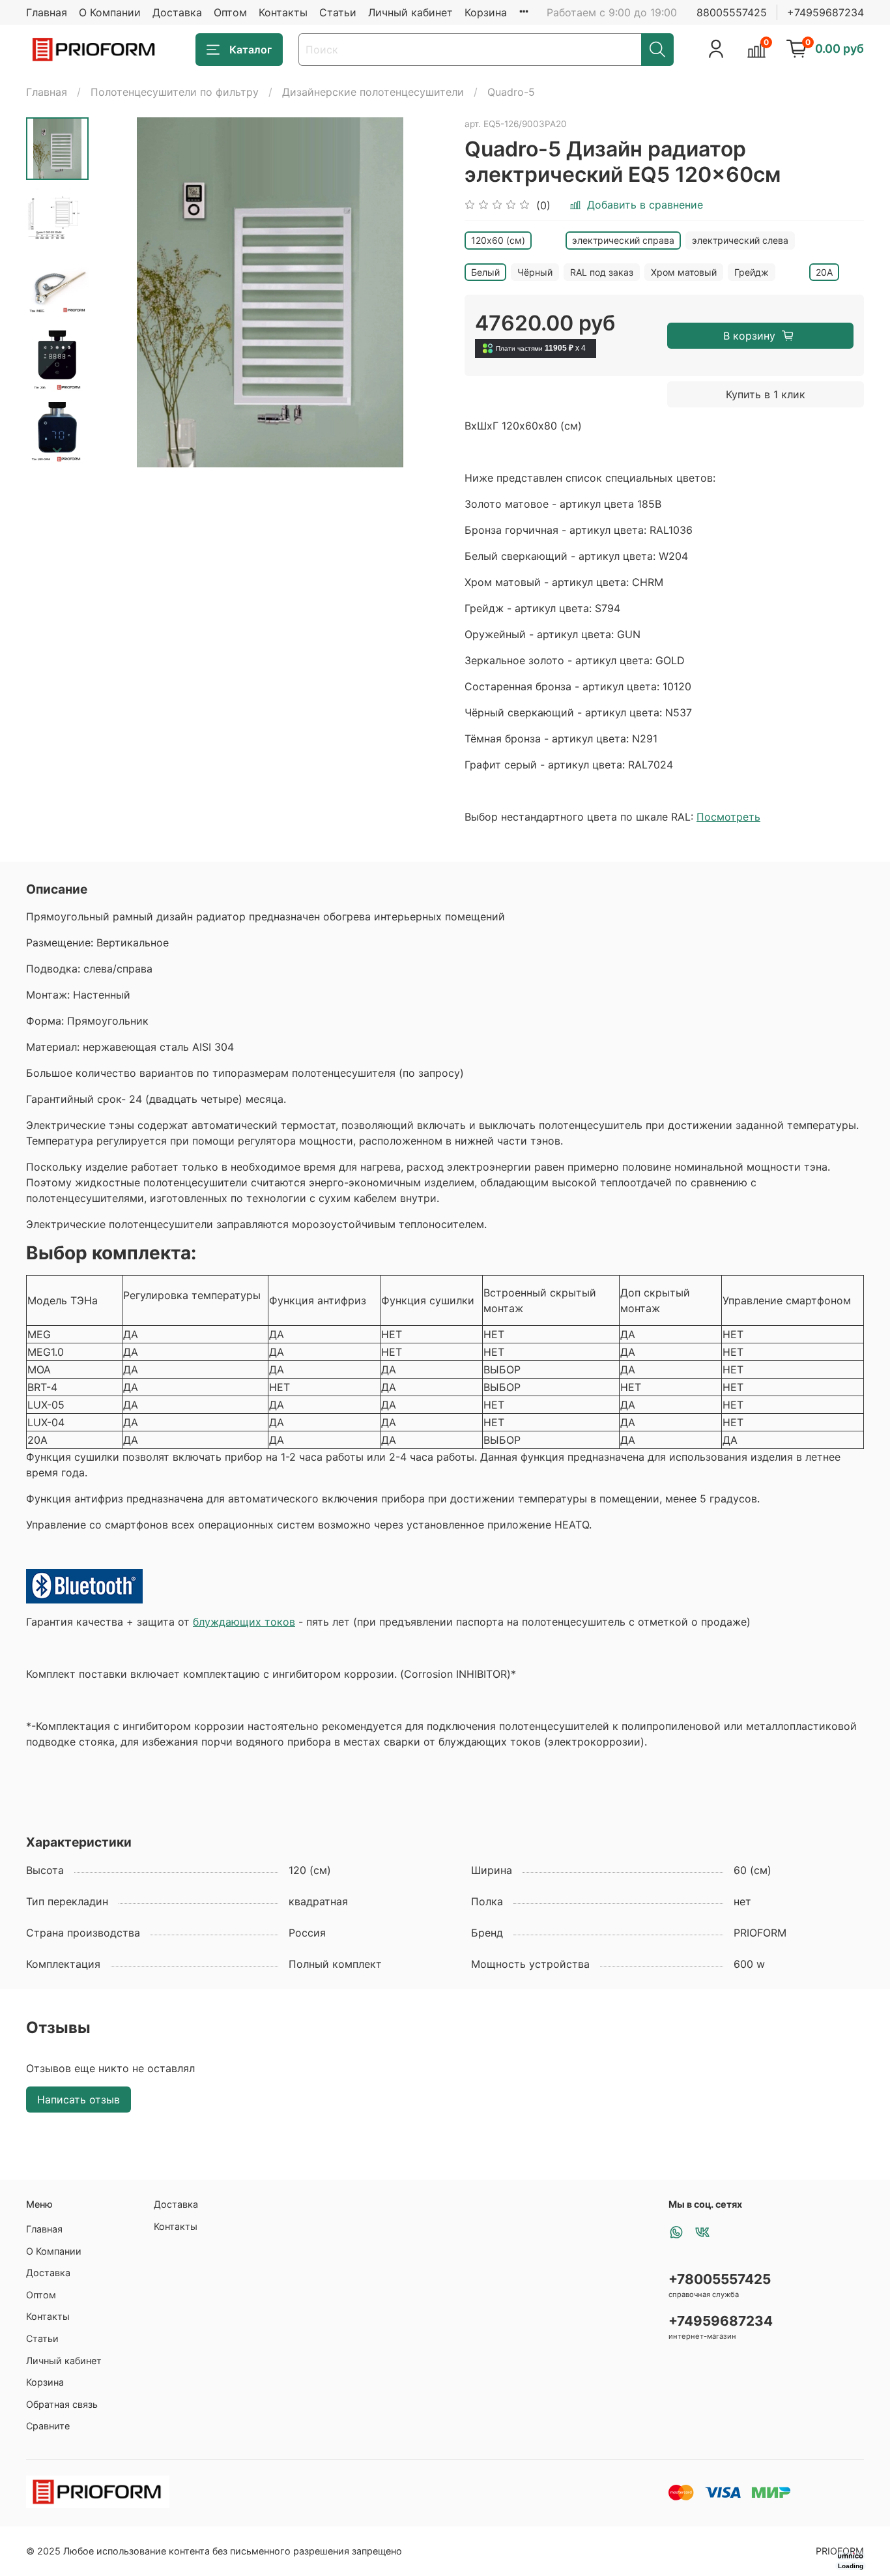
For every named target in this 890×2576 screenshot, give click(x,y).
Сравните (48, 2426)
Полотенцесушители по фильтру (175, 92)
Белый (485, 272)
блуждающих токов (244, 1622)
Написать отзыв (79, 2100)
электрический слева (740, 240)
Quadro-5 (511, 92)
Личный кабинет (410, 12)
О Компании (110, 12)
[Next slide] (57, 450)
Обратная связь (62, 2404)
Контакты (283, 12)
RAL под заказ (602, 272)
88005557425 (732, 12)
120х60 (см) (498, 240)
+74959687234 (825, 12)
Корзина (486, 12)
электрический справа (623, 240)
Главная (47, 12)
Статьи (338, 12)
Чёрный (535, 272)
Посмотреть (728, 817)
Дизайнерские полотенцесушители (373, 92)
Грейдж (752, 272)
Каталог (251, 50)
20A (824, 272)
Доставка (177, 12)
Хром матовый (684, 272)
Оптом (230, 12)
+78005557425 (720, 2279)
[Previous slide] (121, 292)
